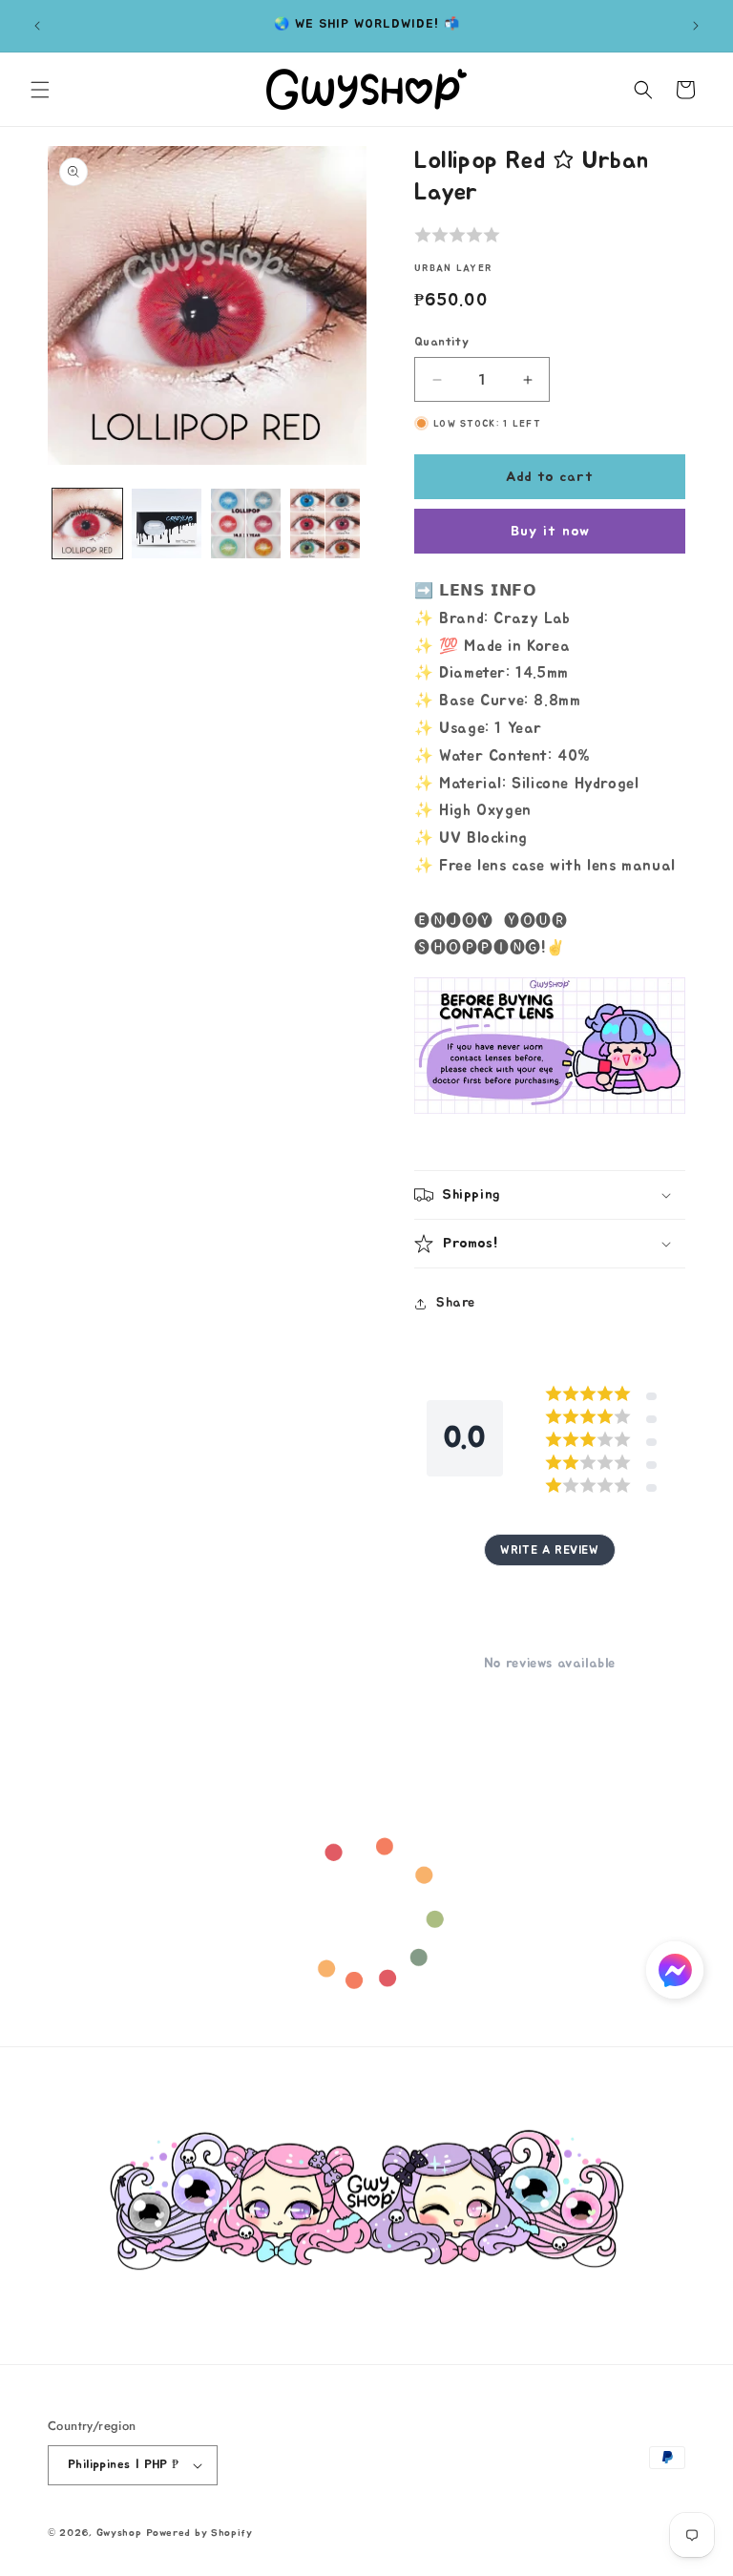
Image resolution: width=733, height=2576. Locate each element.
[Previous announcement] (37, 26)
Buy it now (550, 531)
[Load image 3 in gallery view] (246, 524)
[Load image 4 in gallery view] (325, 524)
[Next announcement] (696, 26)
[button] (40, 90)
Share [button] (456, 1303)
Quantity (441, 342)
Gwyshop (119, 2533)
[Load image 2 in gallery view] (167, 524)
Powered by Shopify (199, 2533)
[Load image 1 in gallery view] (87, 524)
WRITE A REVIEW (549, 1550)
